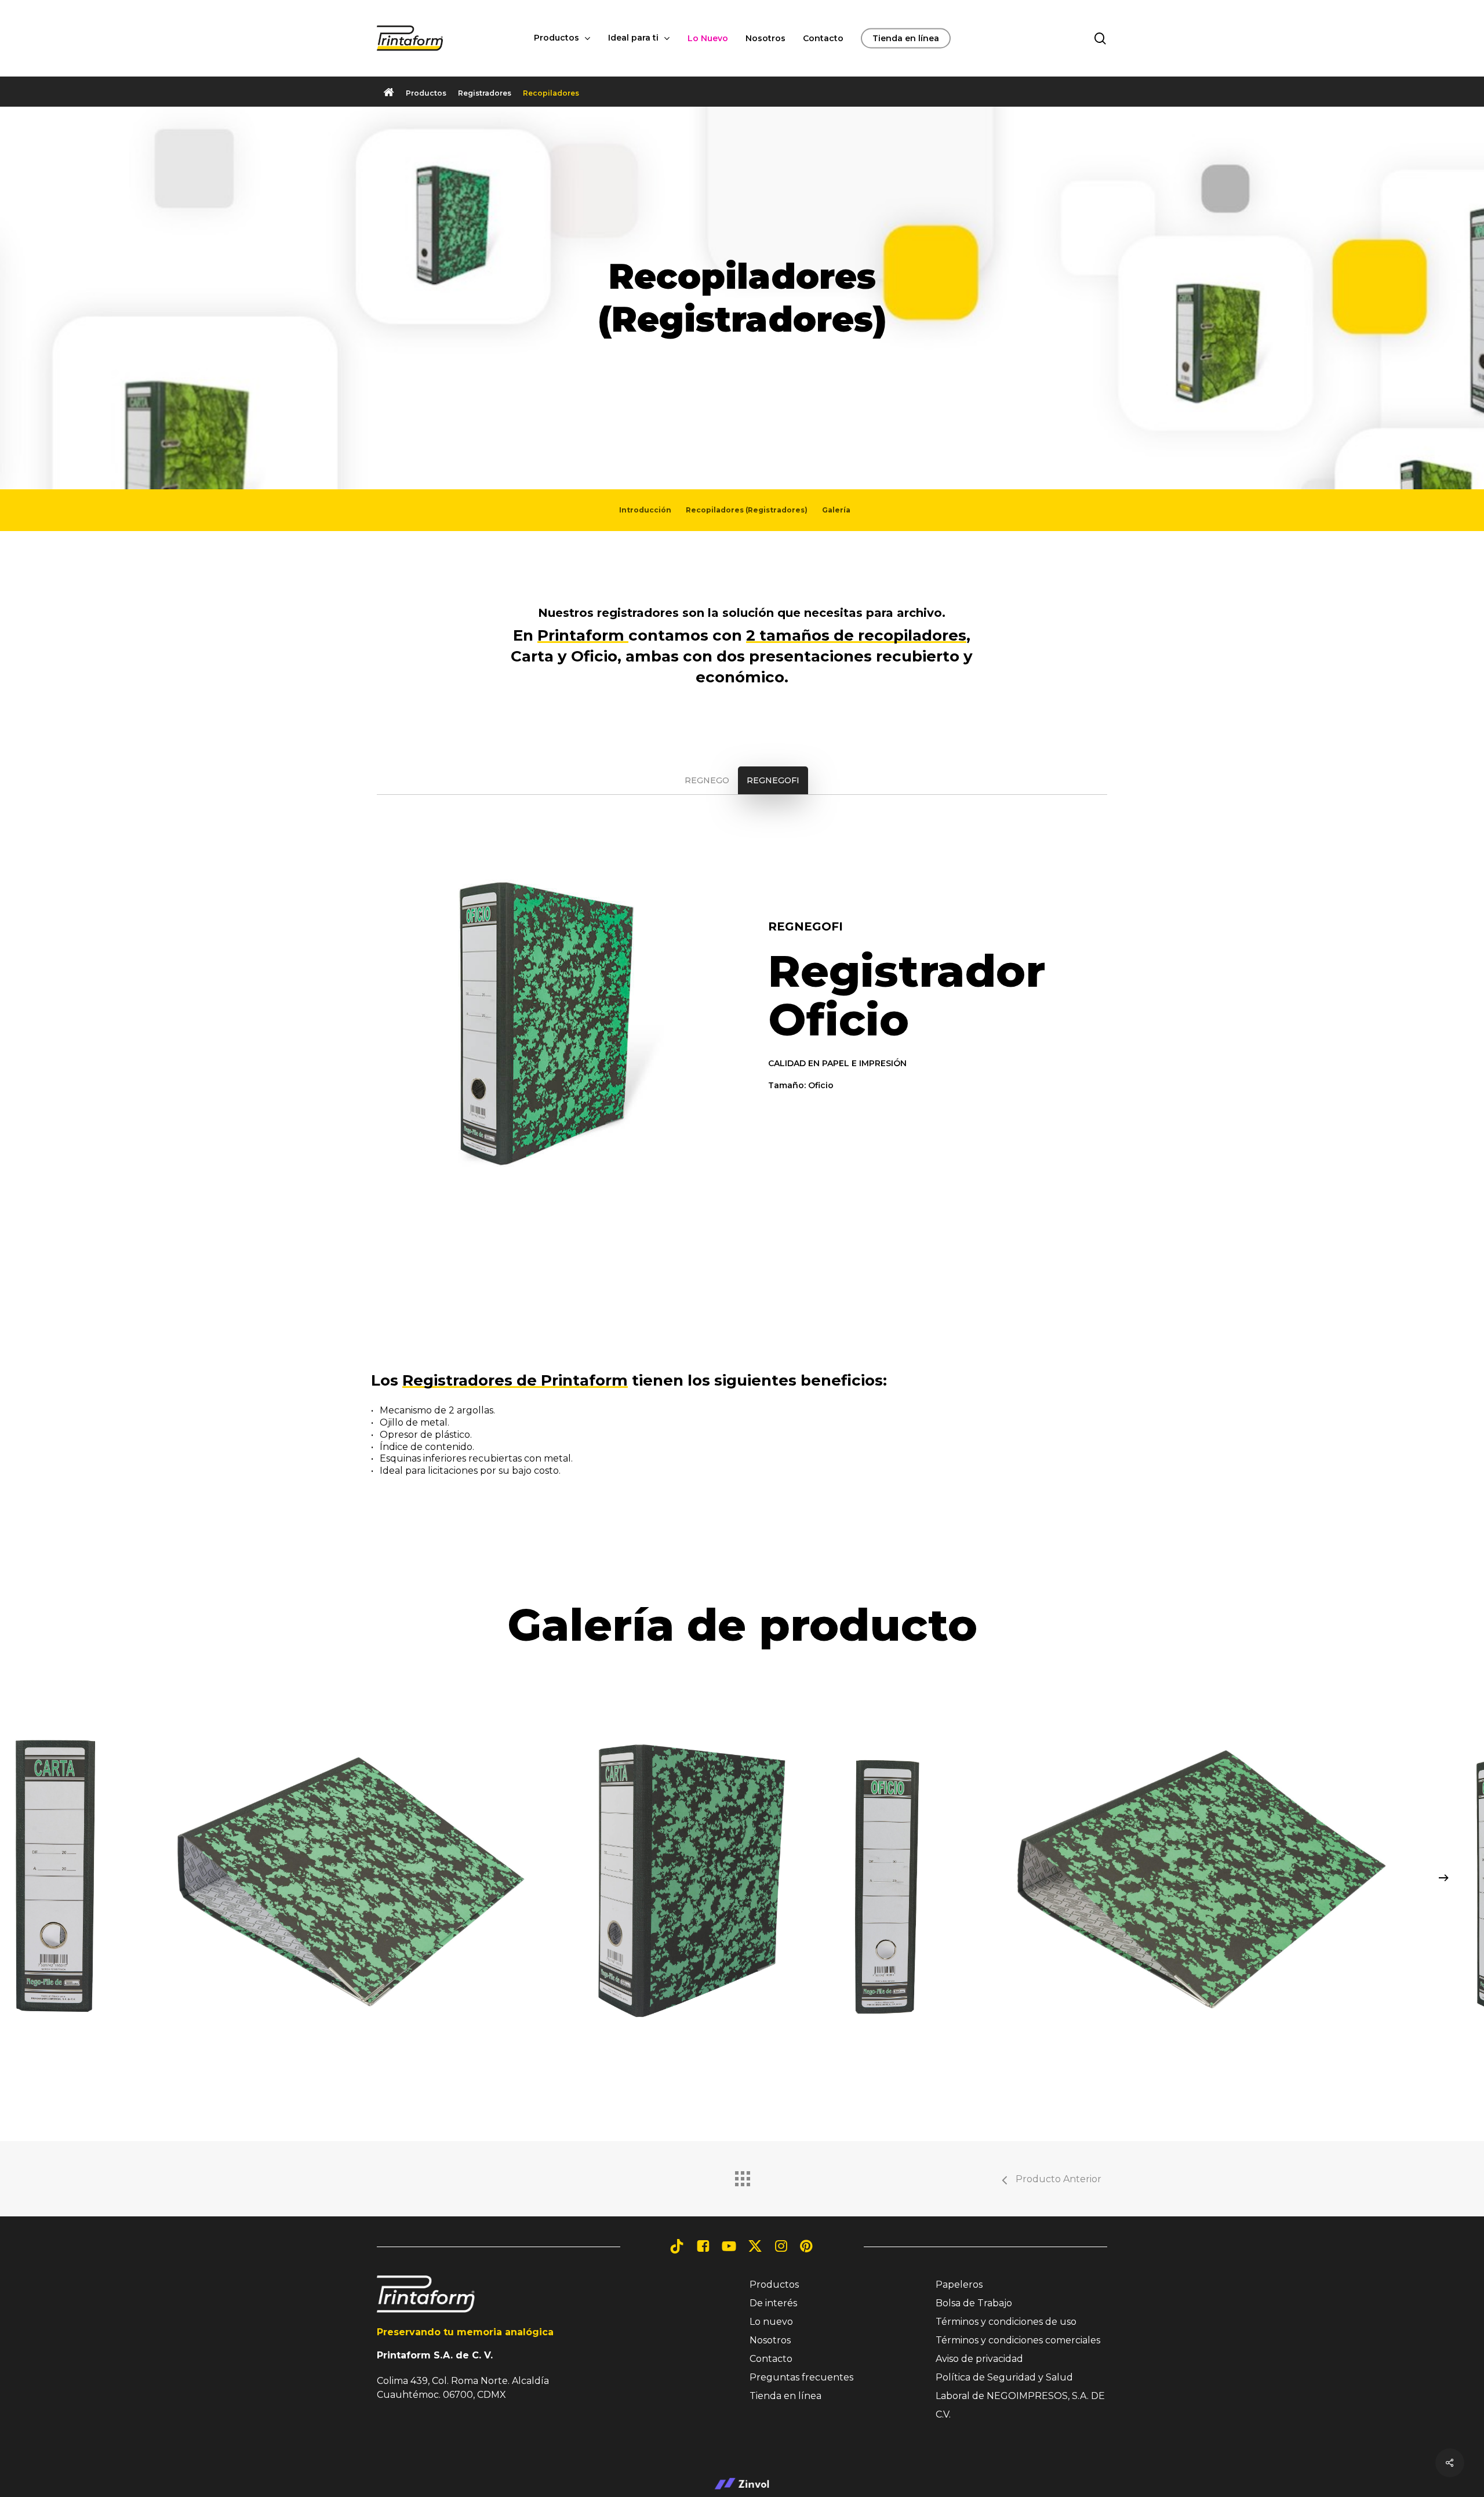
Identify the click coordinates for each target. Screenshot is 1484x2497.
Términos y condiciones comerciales (1018, 2340)
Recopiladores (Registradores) (747, 510)
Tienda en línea (785, 2396)
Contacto (771, 2359)
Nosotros (770, 2340)
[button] (426, 93)
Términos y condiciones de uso (1006, 2322)
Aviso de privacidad (979, 2359)
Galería (836, 510)
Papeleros (959, 2285)
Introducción (645, 510)
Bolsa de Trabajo (974, 2303)
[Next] (1443, 1878)
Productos (774, 2285)
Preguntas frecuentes (801, 2377)
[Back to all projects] (742, 2176)
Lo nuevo (771, 2322)
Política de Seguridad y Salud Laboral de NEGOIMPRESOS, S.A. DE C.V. (1020, 2396)
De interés (773, 2303)
